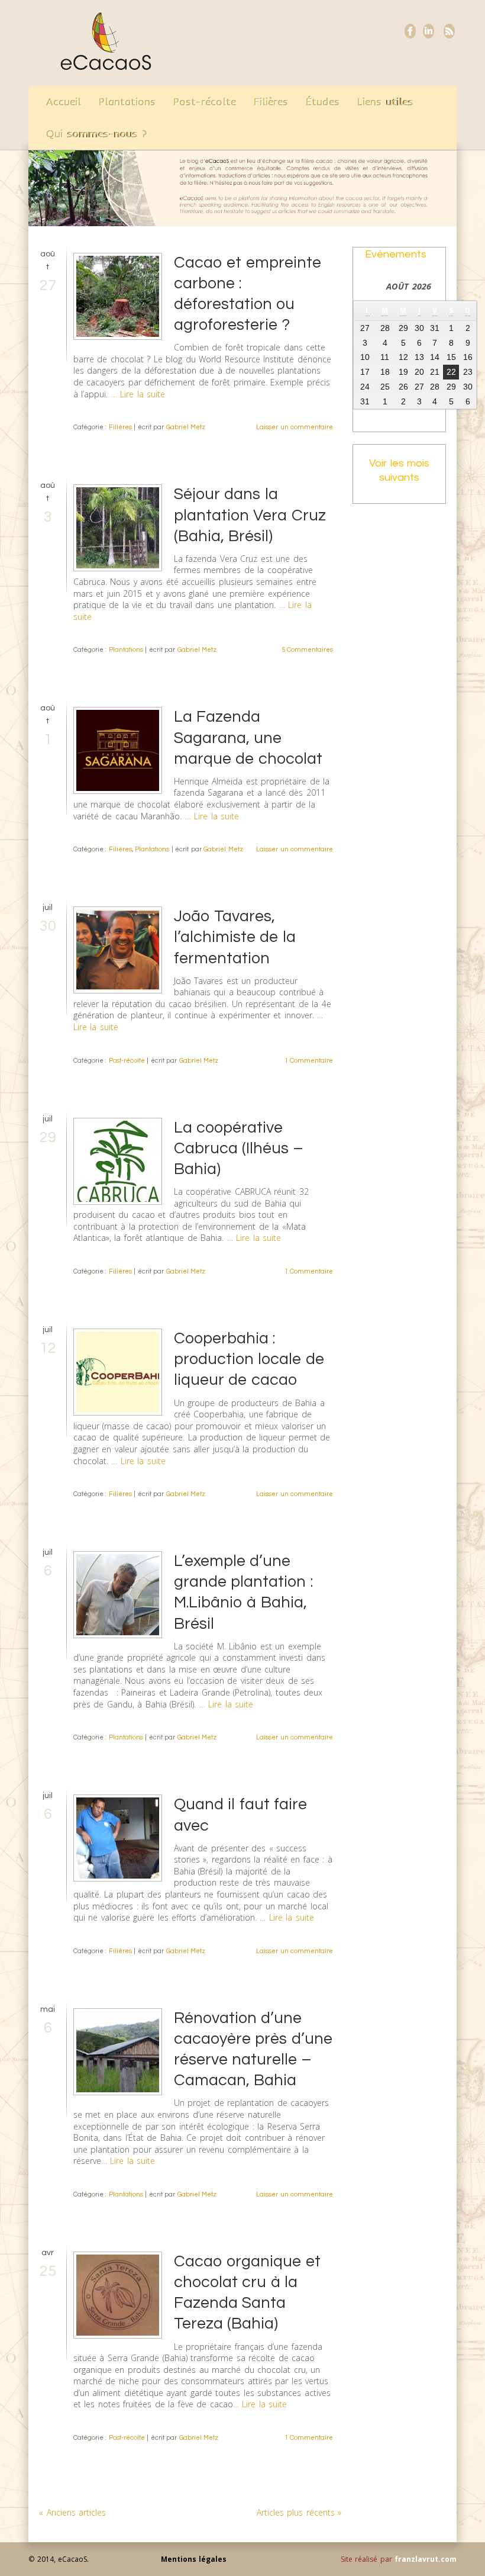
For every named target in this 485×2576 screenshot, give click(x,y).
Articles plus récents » (299, 2512)
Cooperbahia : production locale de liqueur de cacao (249, 1359)
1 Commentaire (309, 1061)
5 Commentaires (308, 650)
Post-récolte (205, 102)
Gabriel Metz (186, 427)
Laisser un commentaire (295, 427)
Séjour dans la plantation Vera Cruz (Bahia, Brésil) (250, 515)
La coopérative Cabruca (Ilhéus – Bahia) (238, 1149)
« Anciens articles (72, 2512)
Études (323, 102)
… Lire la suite (138, 394)
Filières (271, 102)
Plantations (127, 102)
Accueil (64, 102)
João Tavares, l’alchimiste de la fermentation (235, 937)
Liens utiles (385, 102)
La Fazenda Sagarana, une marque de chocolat (248, 738)
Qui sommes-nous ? (97, 134)
